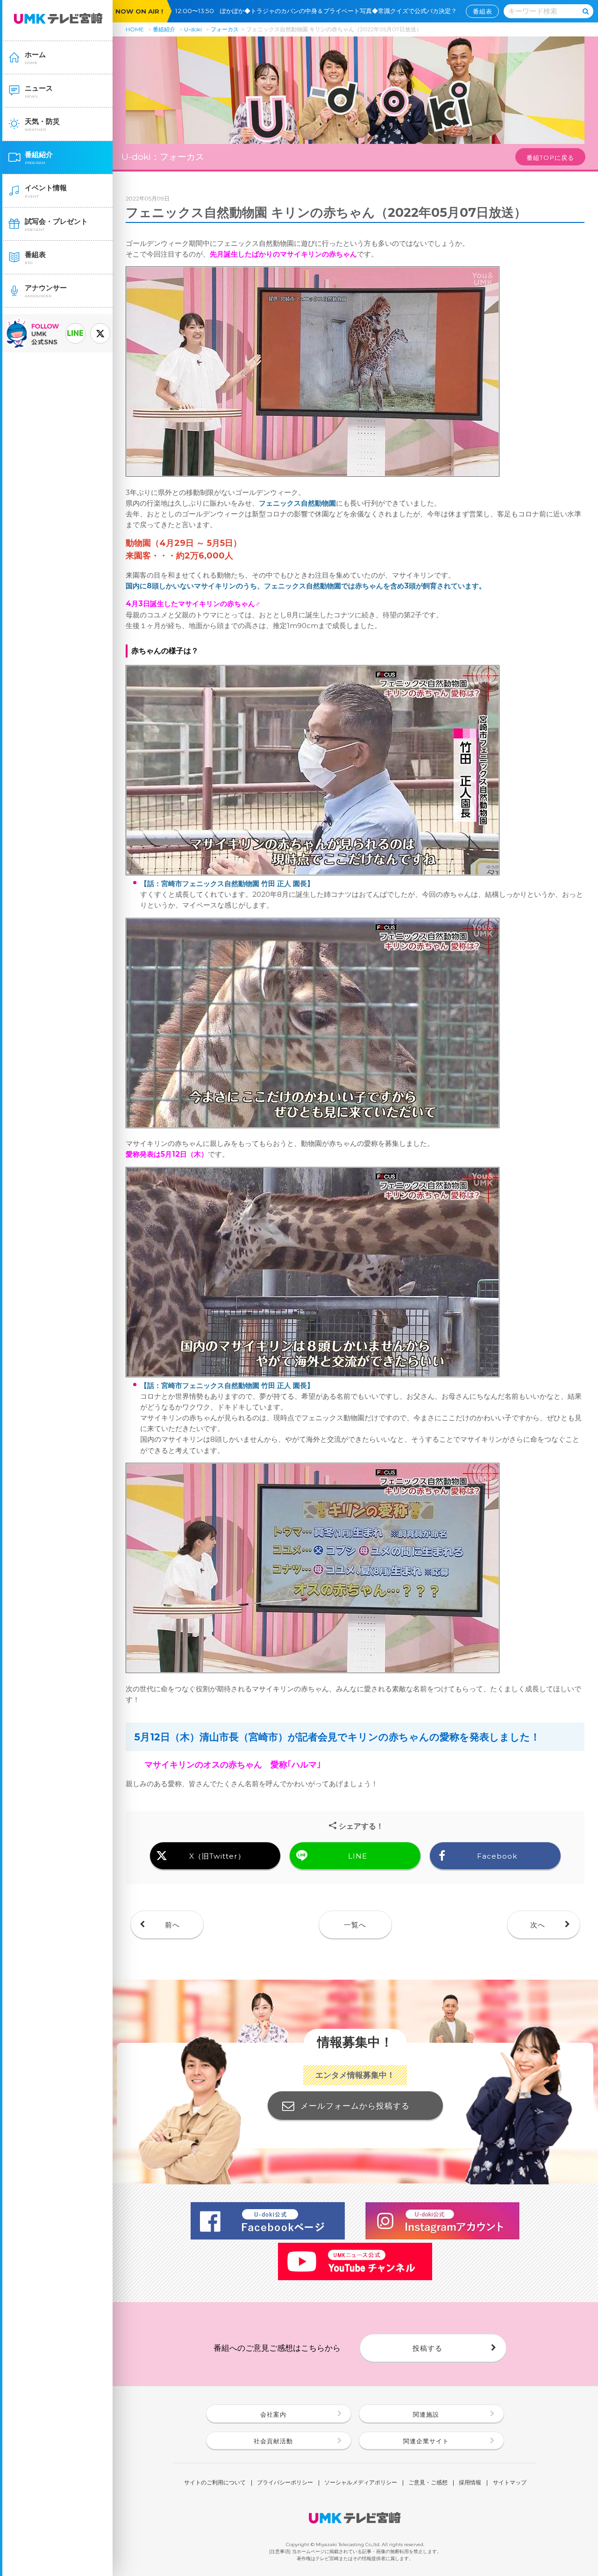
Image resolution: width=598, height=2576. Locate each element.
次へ (538, 1925)
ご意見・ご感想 (428, 2483)
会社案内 (273, 2414)
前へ (172, 1925)
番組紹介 (164, 29)
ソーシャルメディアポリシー (361, 2483)
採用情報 (470, 2483)
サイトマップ (510, 2483)
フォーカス (225, 29)
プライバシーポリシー (285, 2483)
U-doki (193, 29)
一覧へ (355, 1925)
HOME (135, 29)
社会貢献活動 (273, 2441)
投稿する (427, 2348)
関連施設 (426, 2414)
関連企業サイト (426, 2441)
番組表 (483, 11)
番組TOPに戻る (550, 157)
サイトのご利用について (215, 2483)
